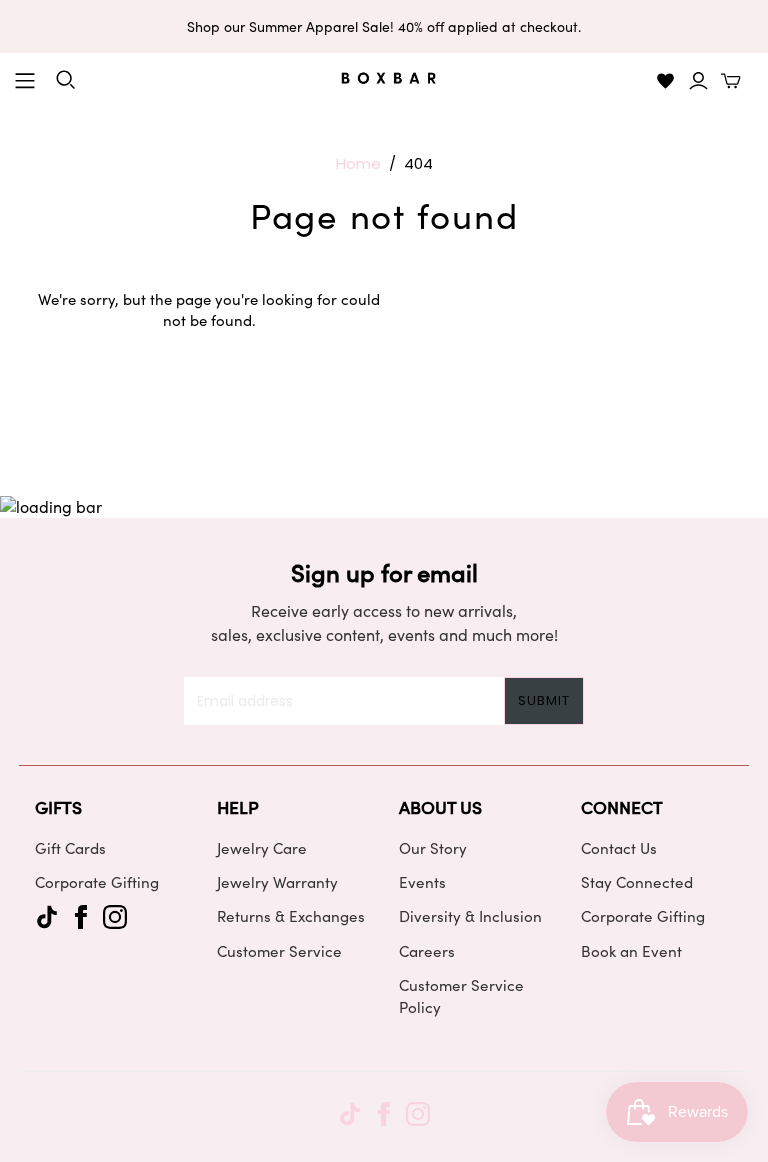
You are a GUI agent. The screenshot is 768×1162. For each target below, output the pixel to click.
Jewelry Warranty (277, 882)
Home (358, 163)
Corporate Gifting (97, 882)
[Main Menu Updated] (25, 81)
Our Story (433, 848)
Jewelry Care (262, 848)
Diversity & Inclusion (470, 916)
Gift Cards (70, 848)
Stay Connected (637, 882)
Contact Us (619, 848)
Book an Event (631, 951)
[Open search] (66, 80)
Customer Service (279, 951)
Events (422, 882)
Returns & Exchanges (291, 916)
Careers (427, 951)
